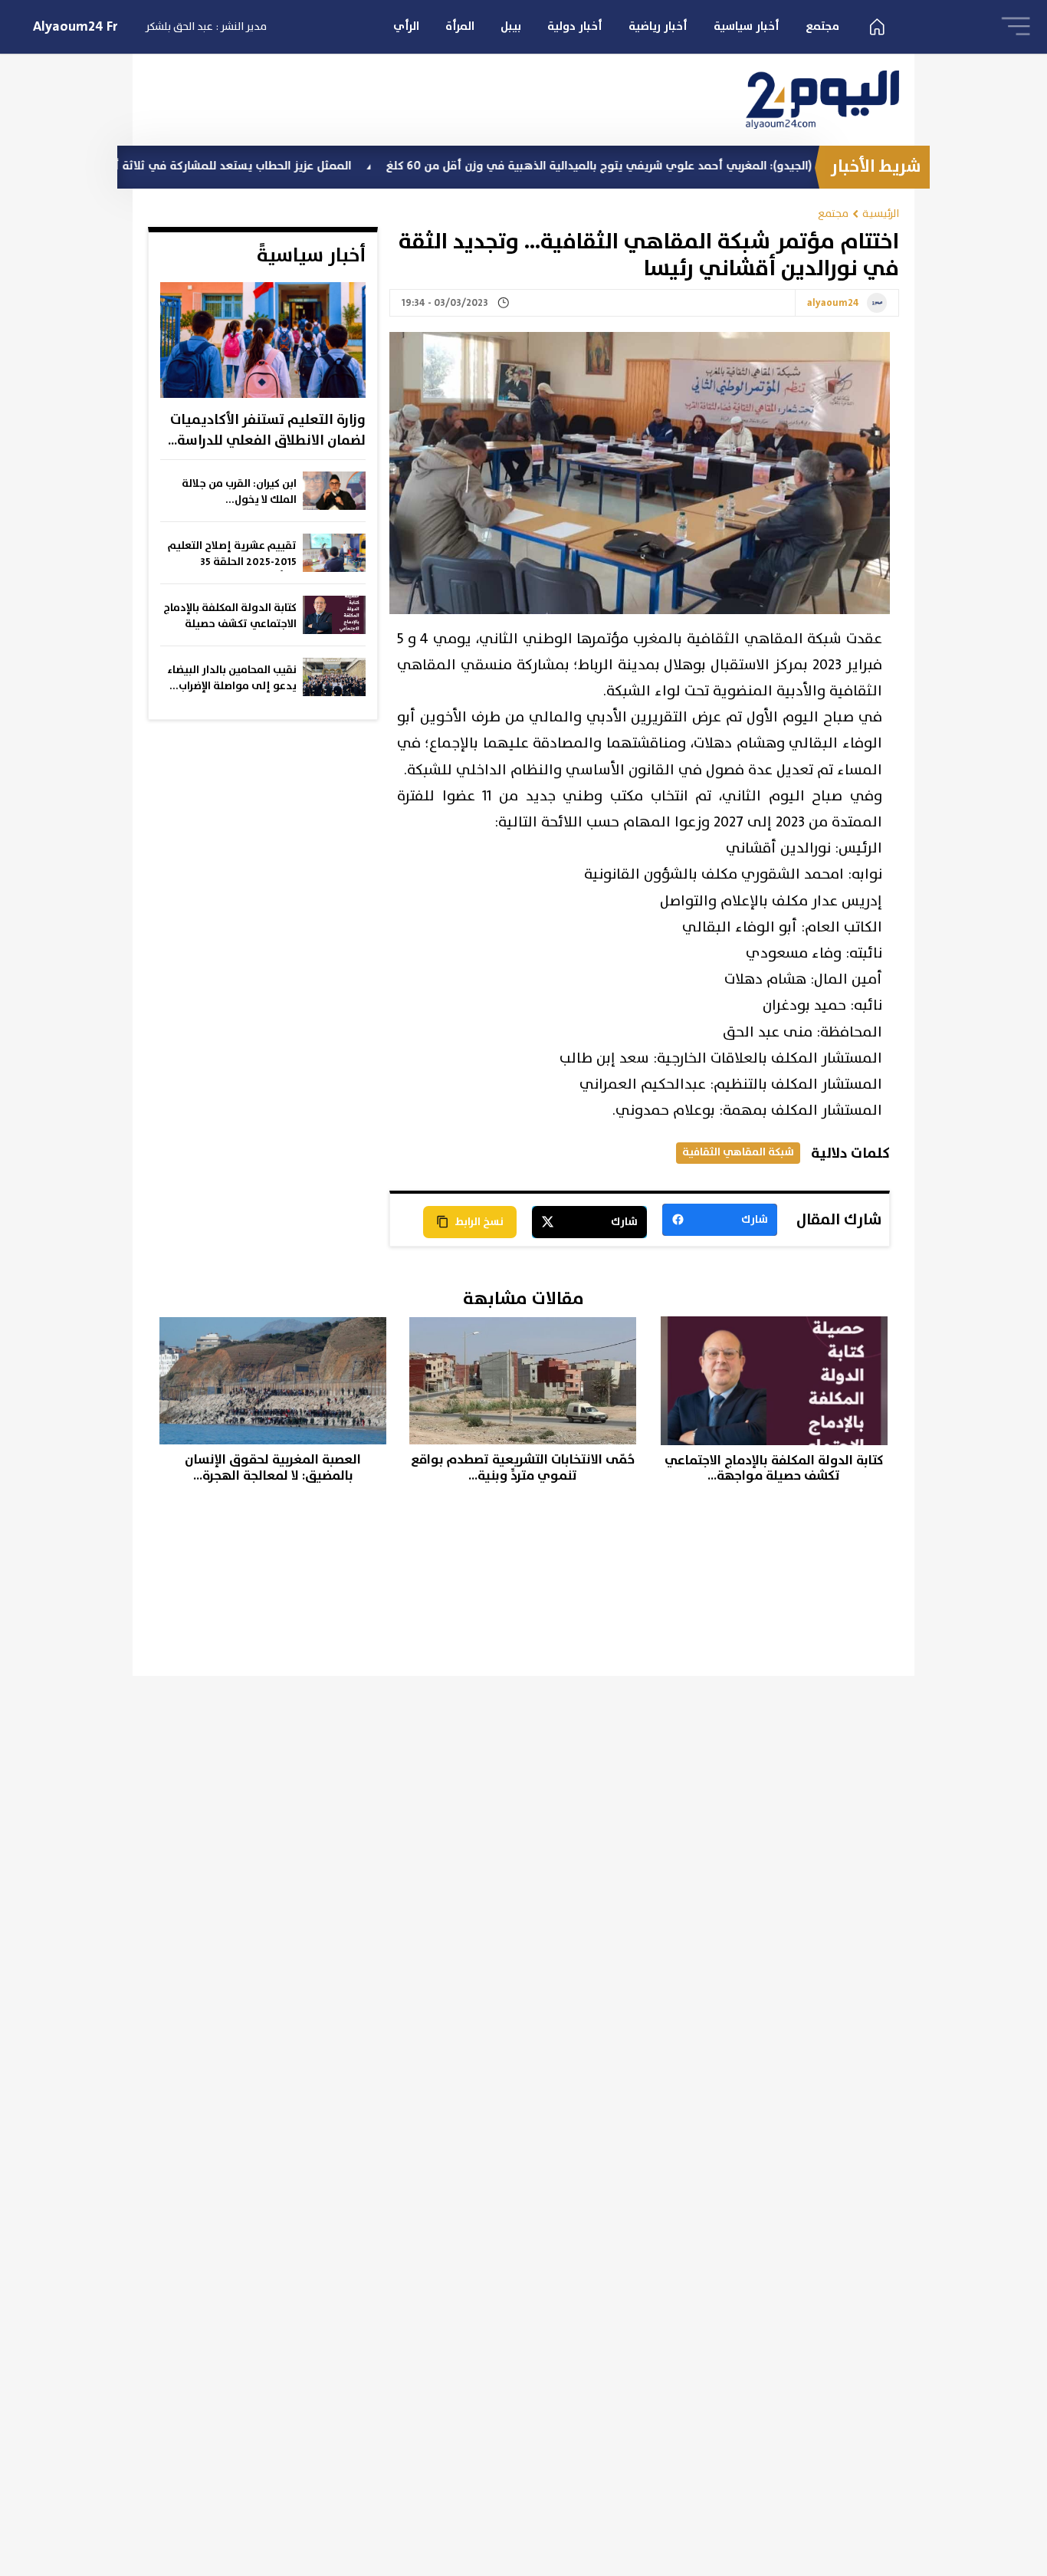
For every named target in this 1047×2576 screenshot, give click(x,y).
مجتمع (822, 26)
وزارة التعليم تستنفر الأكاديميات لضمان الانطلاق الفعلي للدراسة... (267, 430)
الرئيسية (881, 214)
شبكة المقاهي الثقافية (738, 1152)
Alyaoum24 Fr (75, 27)
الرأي (406, 26)
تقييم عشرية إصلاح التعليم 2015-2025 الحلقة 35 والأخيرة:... (232, 554)
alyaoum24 (833, 304)
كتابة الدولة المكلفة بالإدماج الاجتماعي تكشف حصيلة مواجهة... (230, 616)
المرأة (460, 26)
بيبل (511, 26)
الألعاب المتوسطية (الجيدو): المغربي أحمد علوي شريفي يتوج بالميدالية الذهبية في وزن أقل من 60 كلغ (709, 166)
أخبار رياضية (658, 26)
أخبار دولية (575, 26)
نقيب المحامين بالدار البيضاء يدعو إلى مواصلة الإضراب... (232, 678)
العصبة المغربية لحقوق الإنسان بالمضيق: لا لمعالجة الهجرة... (273, 1468)
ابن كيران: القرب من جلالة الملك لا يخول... (239, 492)
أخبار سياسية (747, 26)
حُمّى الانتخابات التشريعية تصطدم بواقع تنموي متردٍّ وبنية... (523, 1468)
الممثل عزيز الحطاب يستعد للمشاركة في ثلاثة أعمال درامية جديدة (248, 166)
